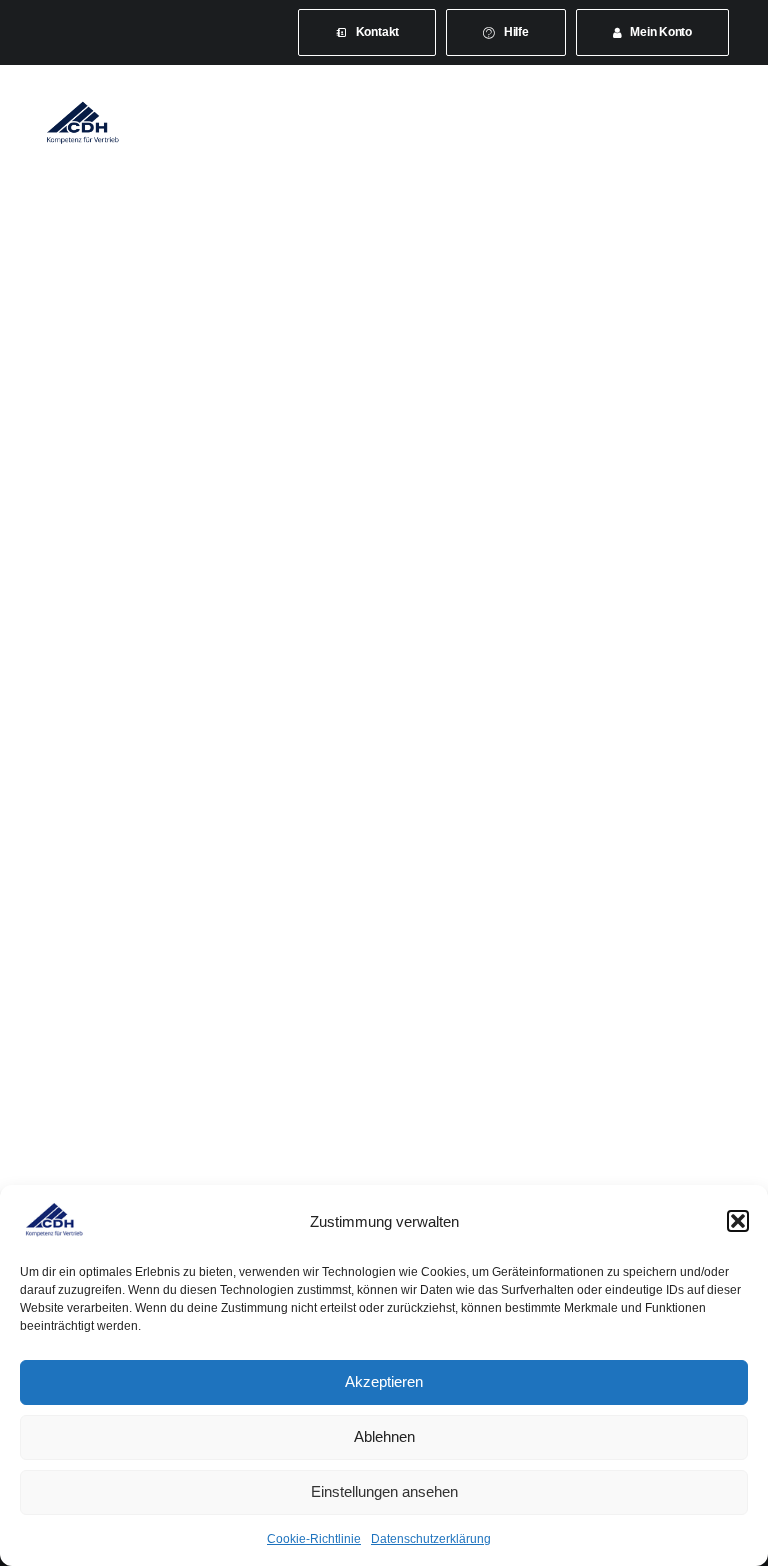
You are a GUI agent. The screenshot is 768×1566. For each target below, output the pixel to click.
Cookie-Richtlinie (314, 1539)
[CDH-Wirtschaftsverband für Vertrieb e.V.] (83, 122)
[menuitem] (367, 32)
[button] (738, 1221)
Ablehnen (384, 1436)
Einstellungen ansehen (384, 1491)
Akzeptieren (384, 1381)
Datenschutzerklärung (431, 1539)
